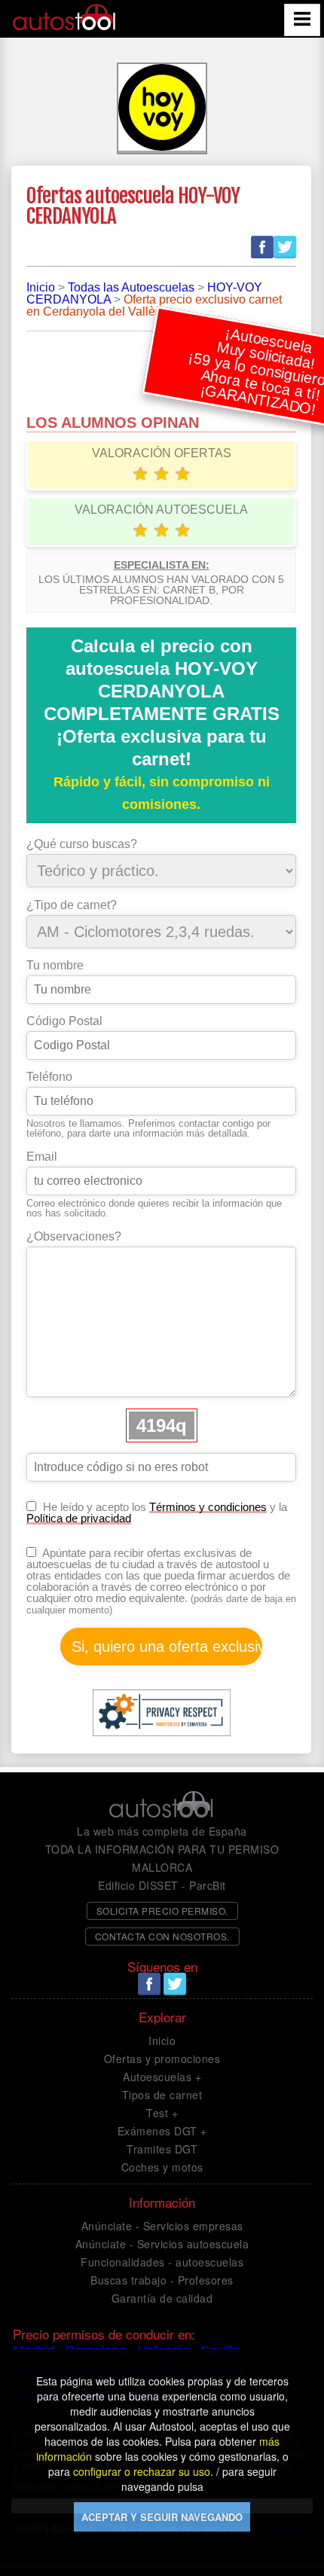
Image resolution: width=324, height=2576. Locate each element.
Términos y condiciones (208, 1507)
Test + (162, 2113)
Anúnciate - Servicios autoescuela (162, 2244)
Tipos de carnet (162, 2095)
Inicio (41, 287)
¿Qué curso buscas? (82, 844)
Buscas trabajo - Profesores (162, 2280)
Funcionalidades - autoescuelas (162, 2262)
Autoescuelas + (162, 2077)
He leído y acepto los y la (157, 1512)
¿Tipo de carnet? (72, 905)
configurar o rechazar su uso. (143, 2471)
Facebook (262, 247)
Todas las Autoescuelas (131, 287)
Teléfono (49, 1077)
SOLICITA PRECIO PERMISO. (162, 1911)
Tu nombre (55, 966)
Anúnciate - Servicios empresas (162, 2226)
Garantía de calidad (162, 2298)
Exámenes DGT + (162, 2131)
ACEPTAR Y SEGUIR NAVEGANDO (162, 2517)
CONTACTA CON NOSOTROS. (162, 1936)
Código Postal (64, 1021)
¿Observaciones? (74, 1237)
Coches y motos (162, 2167)
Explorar (162, 2017)
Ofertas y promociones (162, 2059)
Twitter (285, 247)
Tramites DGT (162, 2149)
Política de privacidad (79, 1518)
